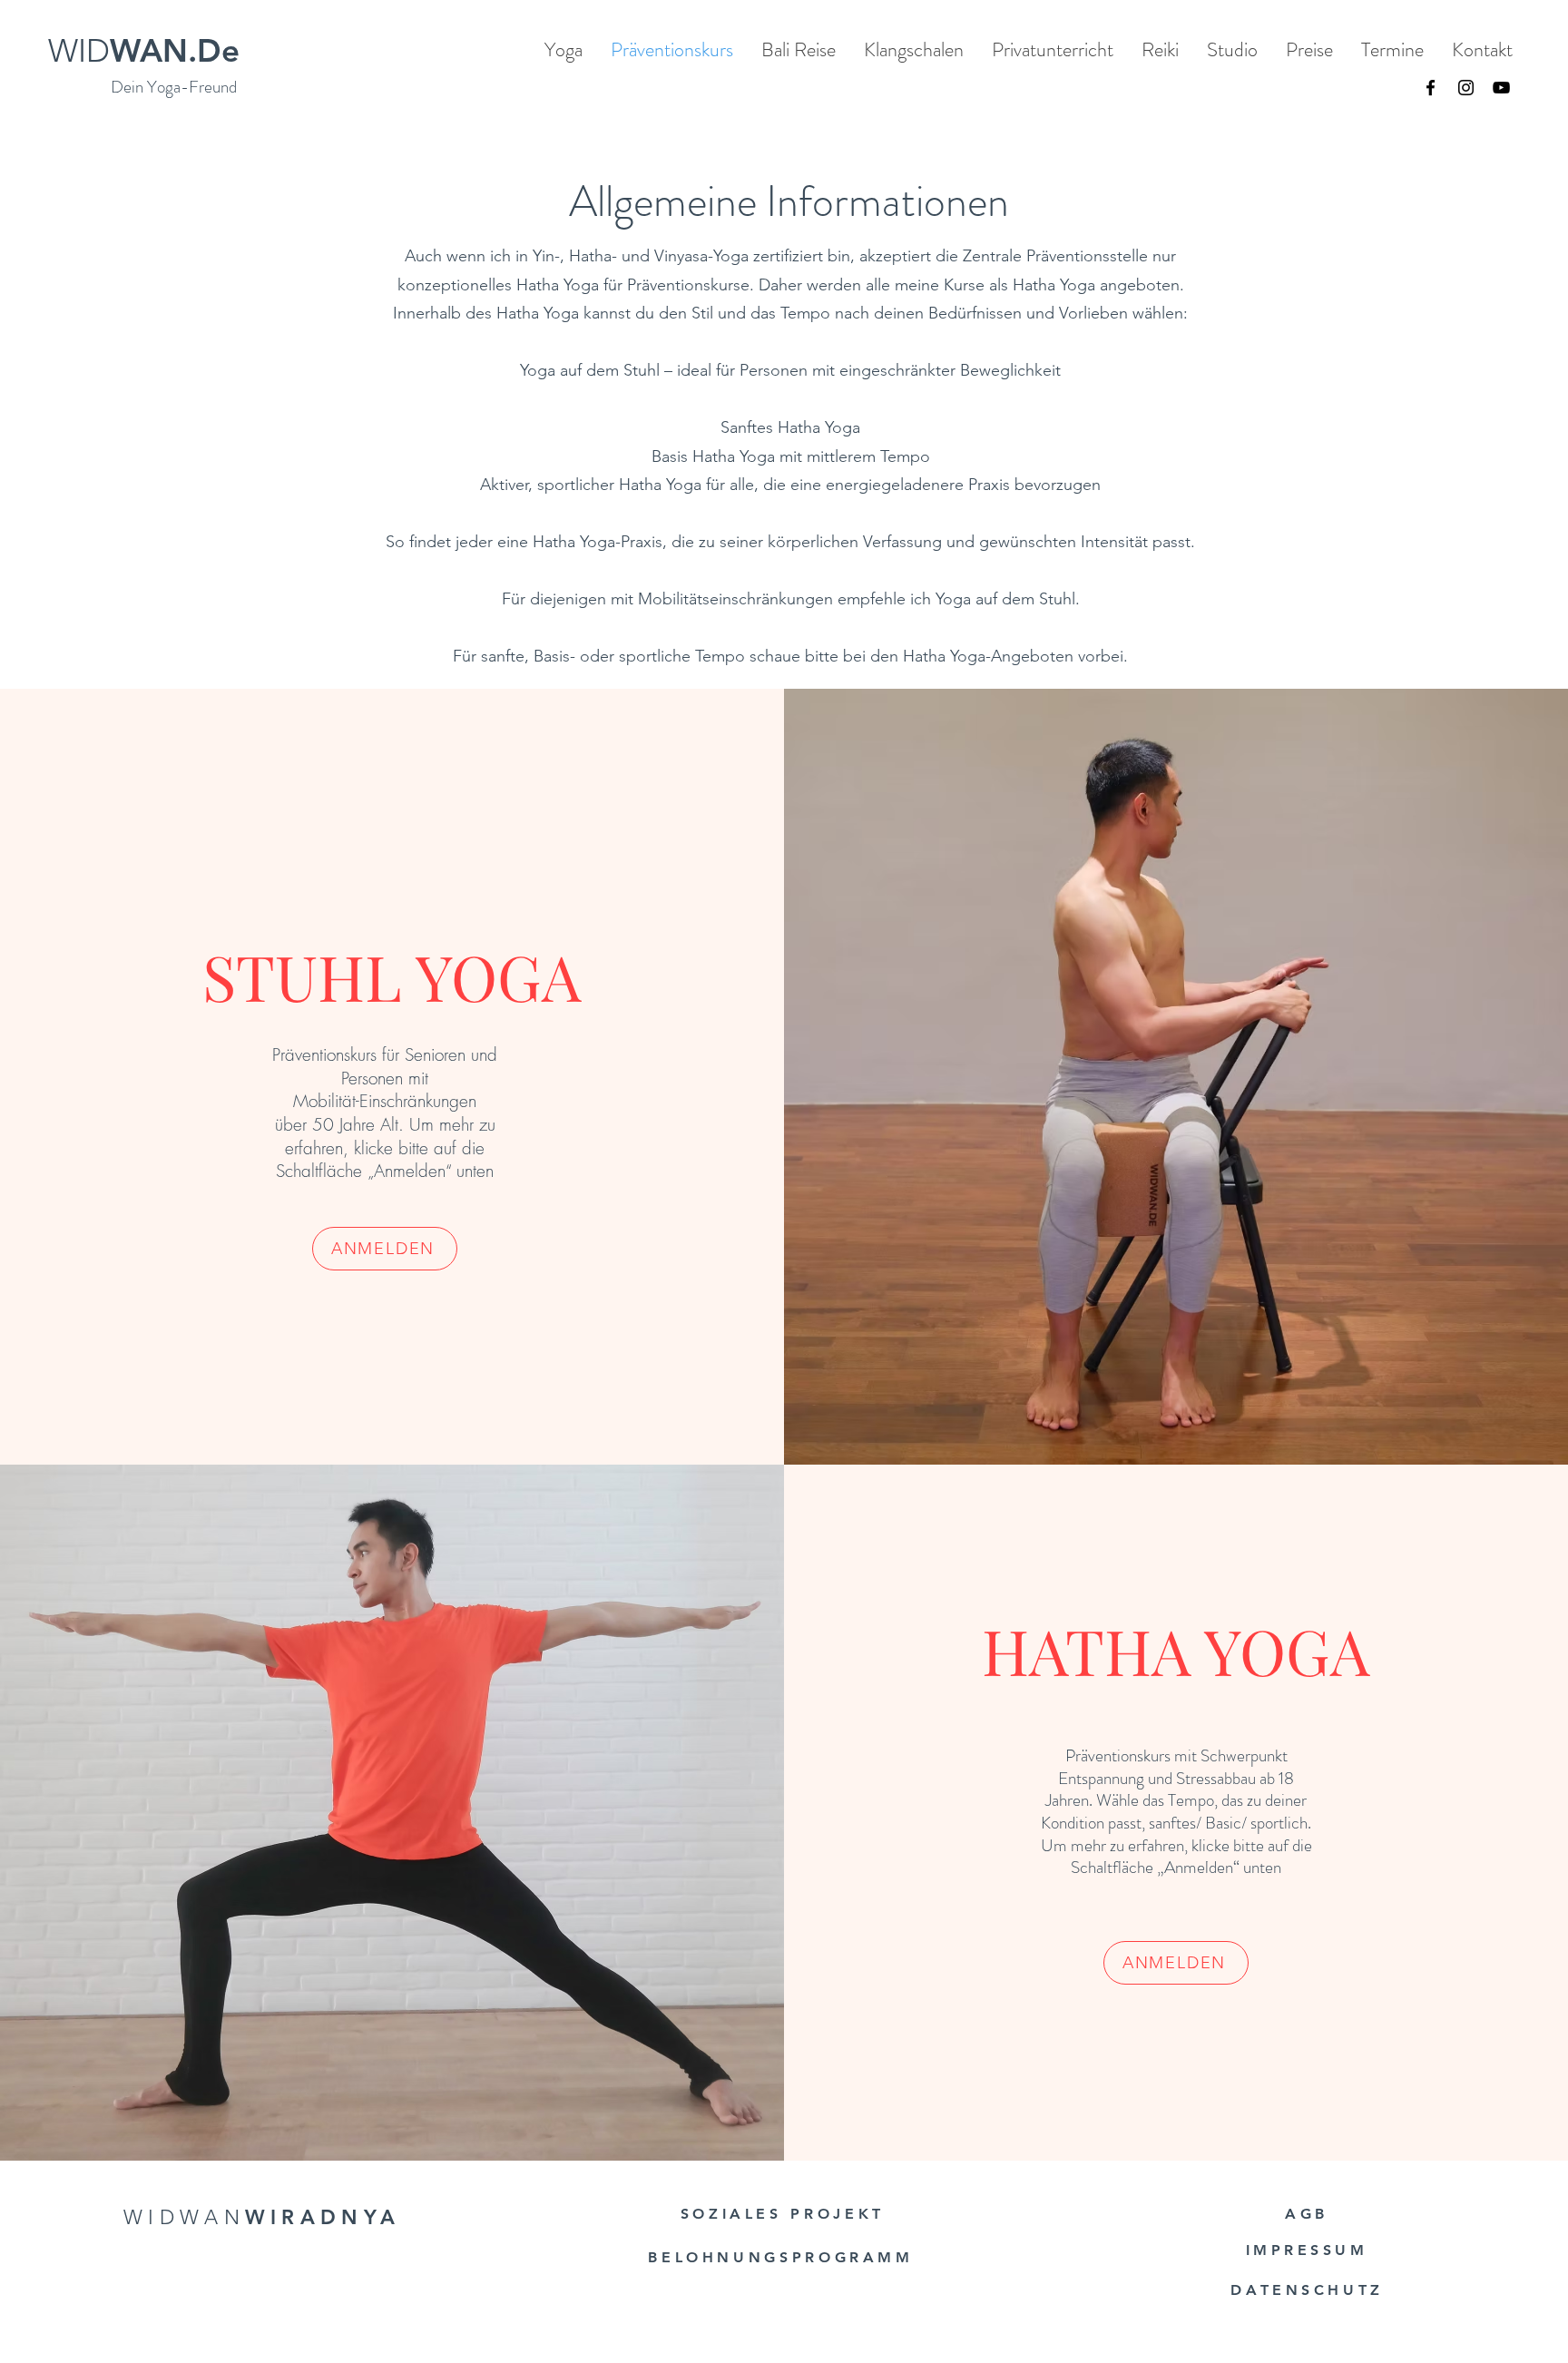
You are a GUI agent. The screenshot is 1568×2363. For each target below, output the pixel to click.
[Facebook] (1431, 88)
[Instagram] (1466, 88)
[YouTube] (1501, 88)
